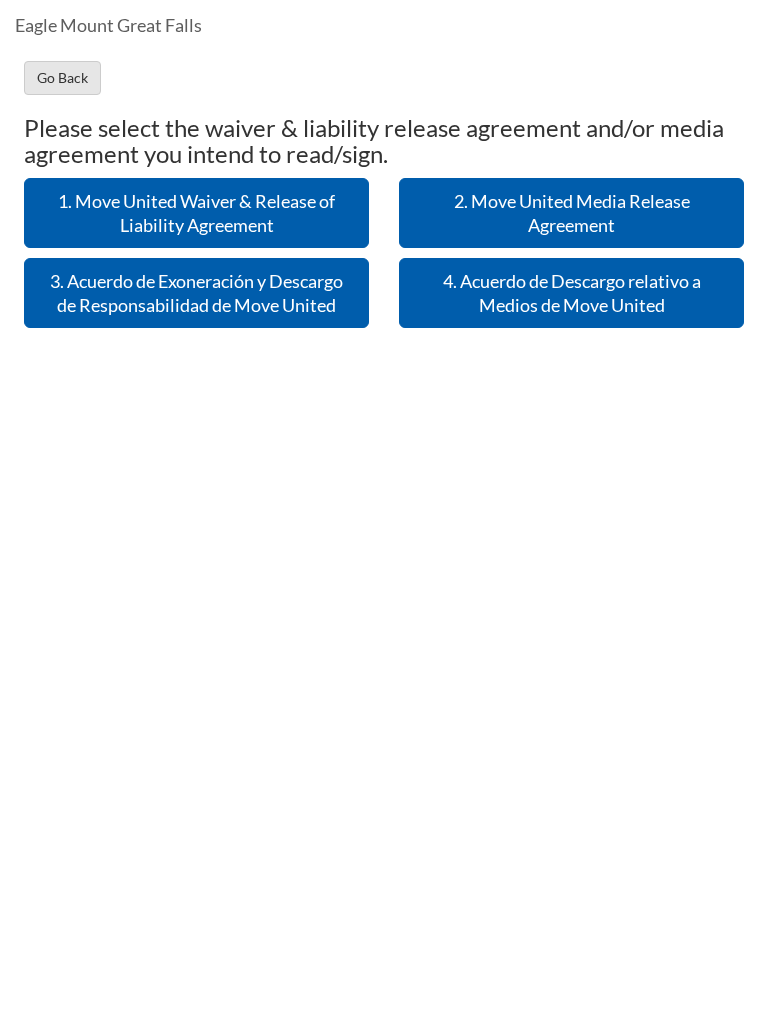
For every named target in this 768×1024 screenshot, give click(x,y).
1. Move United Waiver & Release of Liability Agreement (196, 213)
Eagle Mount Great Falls (108, 25)
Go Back (62, 77)
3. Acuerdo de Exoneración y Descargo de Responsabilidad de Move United (196, 293)
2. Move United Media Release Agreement (572, 213)
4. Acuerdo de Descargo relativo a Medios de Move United (572, 293)
